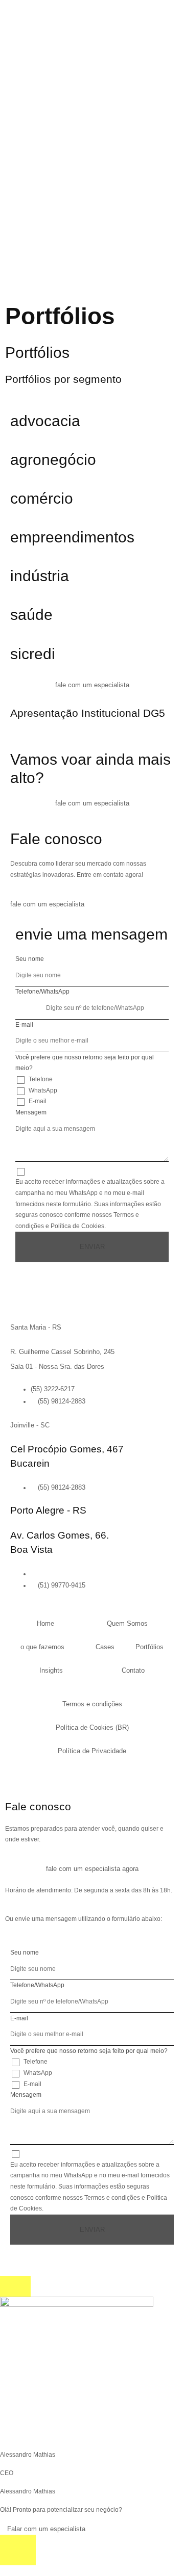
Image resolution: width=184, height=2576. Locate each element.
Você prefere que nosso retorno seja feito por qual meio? (85, 1063)
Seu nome (30, 959)
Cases (105, 1647)
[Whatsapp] (46, 1777)
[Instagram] (14, 1777)
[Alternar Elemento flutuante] (18, 2550)
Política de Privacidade (92, 1751)
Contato (133, 1670)
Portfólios (149, 1647)
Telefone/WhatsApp (42, 992)
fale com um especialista (92, 685)
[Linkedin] (30, 1777)
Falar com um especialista (45, 2529)
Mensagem (31, 1112)
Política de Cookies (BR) (92, 1727)
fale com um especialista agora (92, 1869)
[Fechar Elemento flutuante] (15, 2286)
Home (45, 1623)
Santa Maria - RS (36, 1327)
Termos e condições (92, 1704)
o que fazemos (42, 1647)
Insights (51, 1670)
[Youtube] (38, 1777)
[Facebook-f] (22, 1777)
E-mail (24, 1025)
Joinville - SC (30, 1425)
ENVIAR (92, 1247)
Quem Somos (127, 1623)
